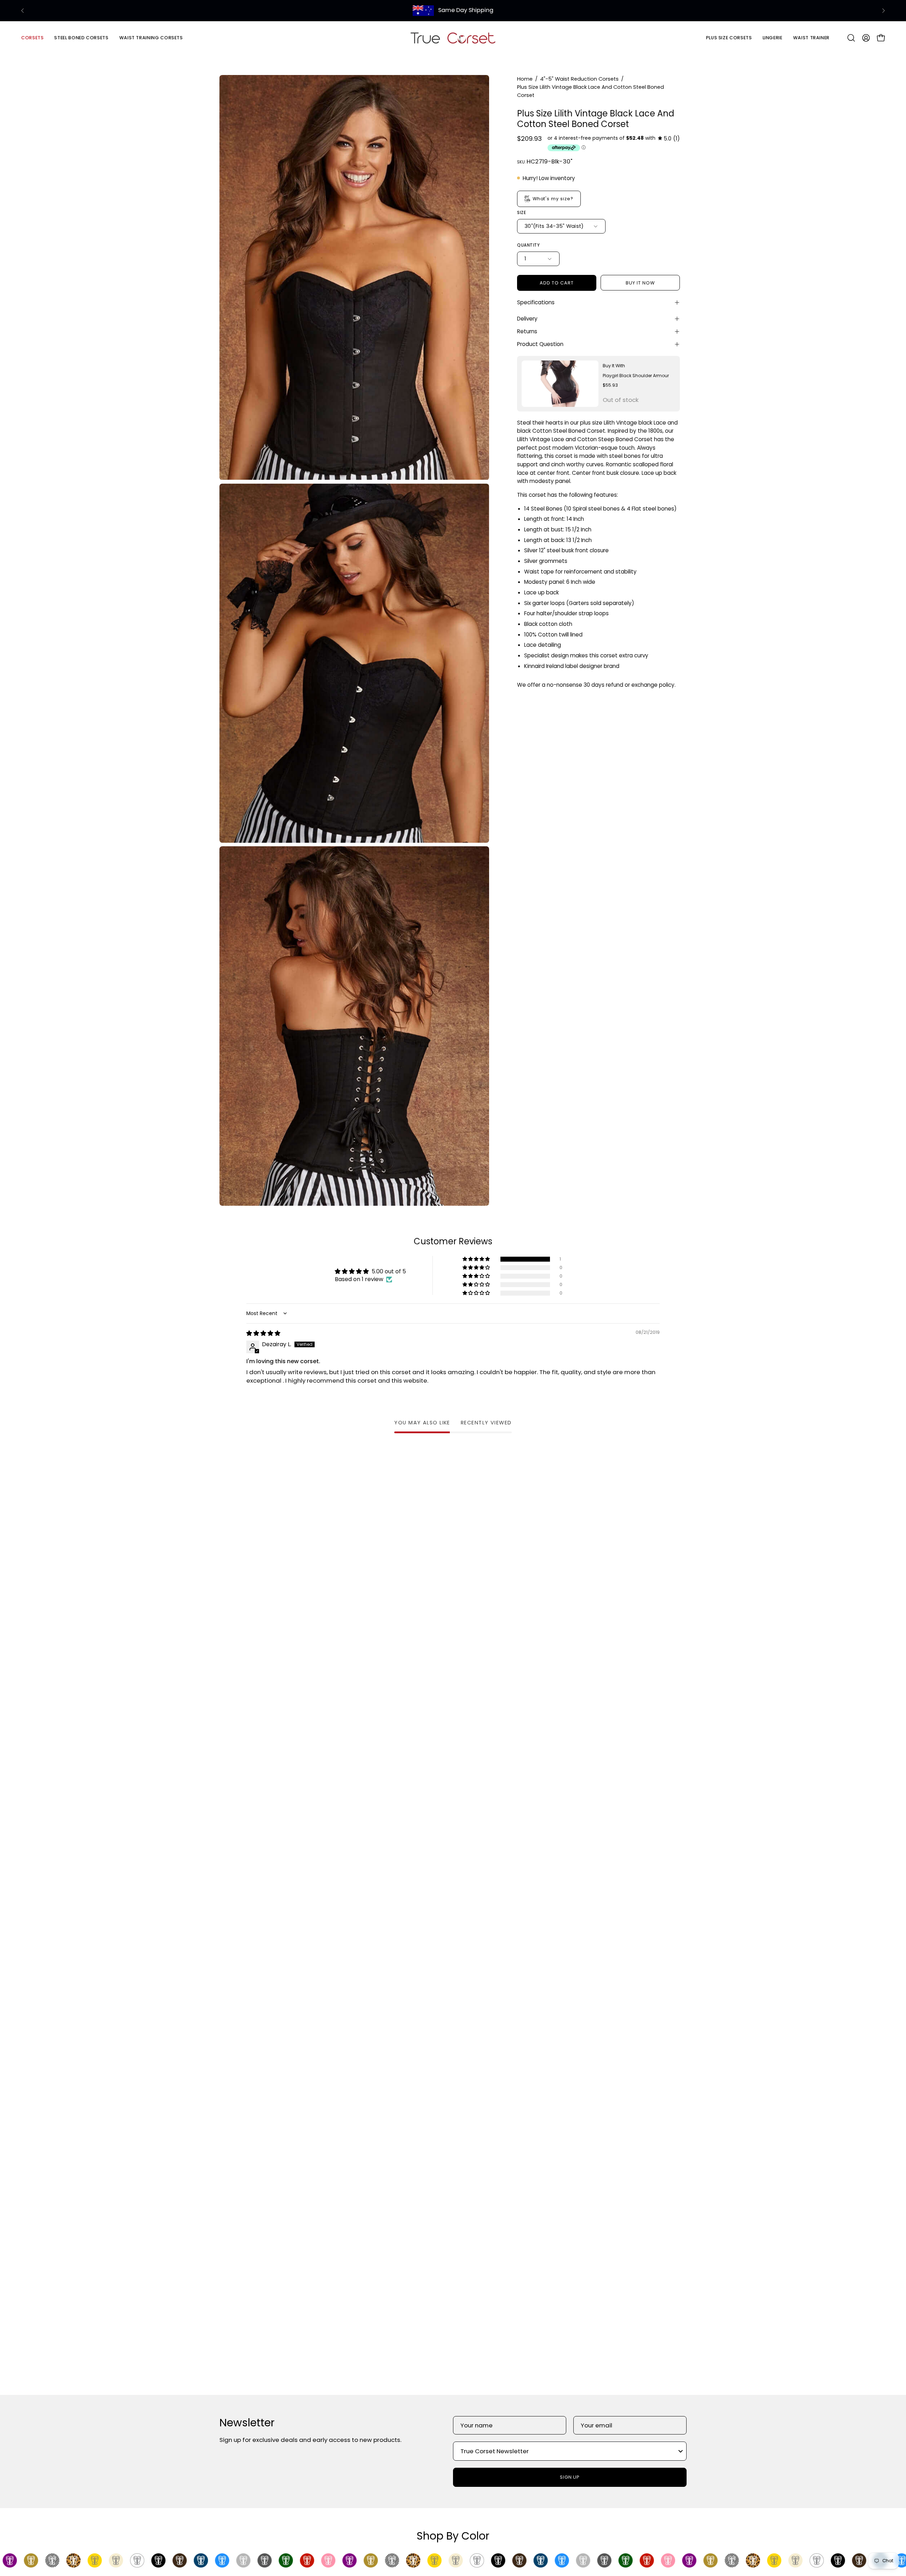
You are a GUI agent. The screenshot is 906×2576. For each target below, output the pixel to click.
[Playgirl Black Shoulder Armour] (560, 384)
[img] (669, 139)
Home (525, 79)
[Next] (883, 11)
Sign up (570, 2477)
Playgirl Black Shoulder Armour (636, 376)
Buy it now (640, 283)
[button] (81, 38)
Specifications (536, 302)
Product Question (540, 344)
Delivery (527, 319)
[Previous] (23, 11)
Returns (527, 331)
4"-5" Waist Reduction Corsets (579, 79)
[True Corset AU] (453, 38)
